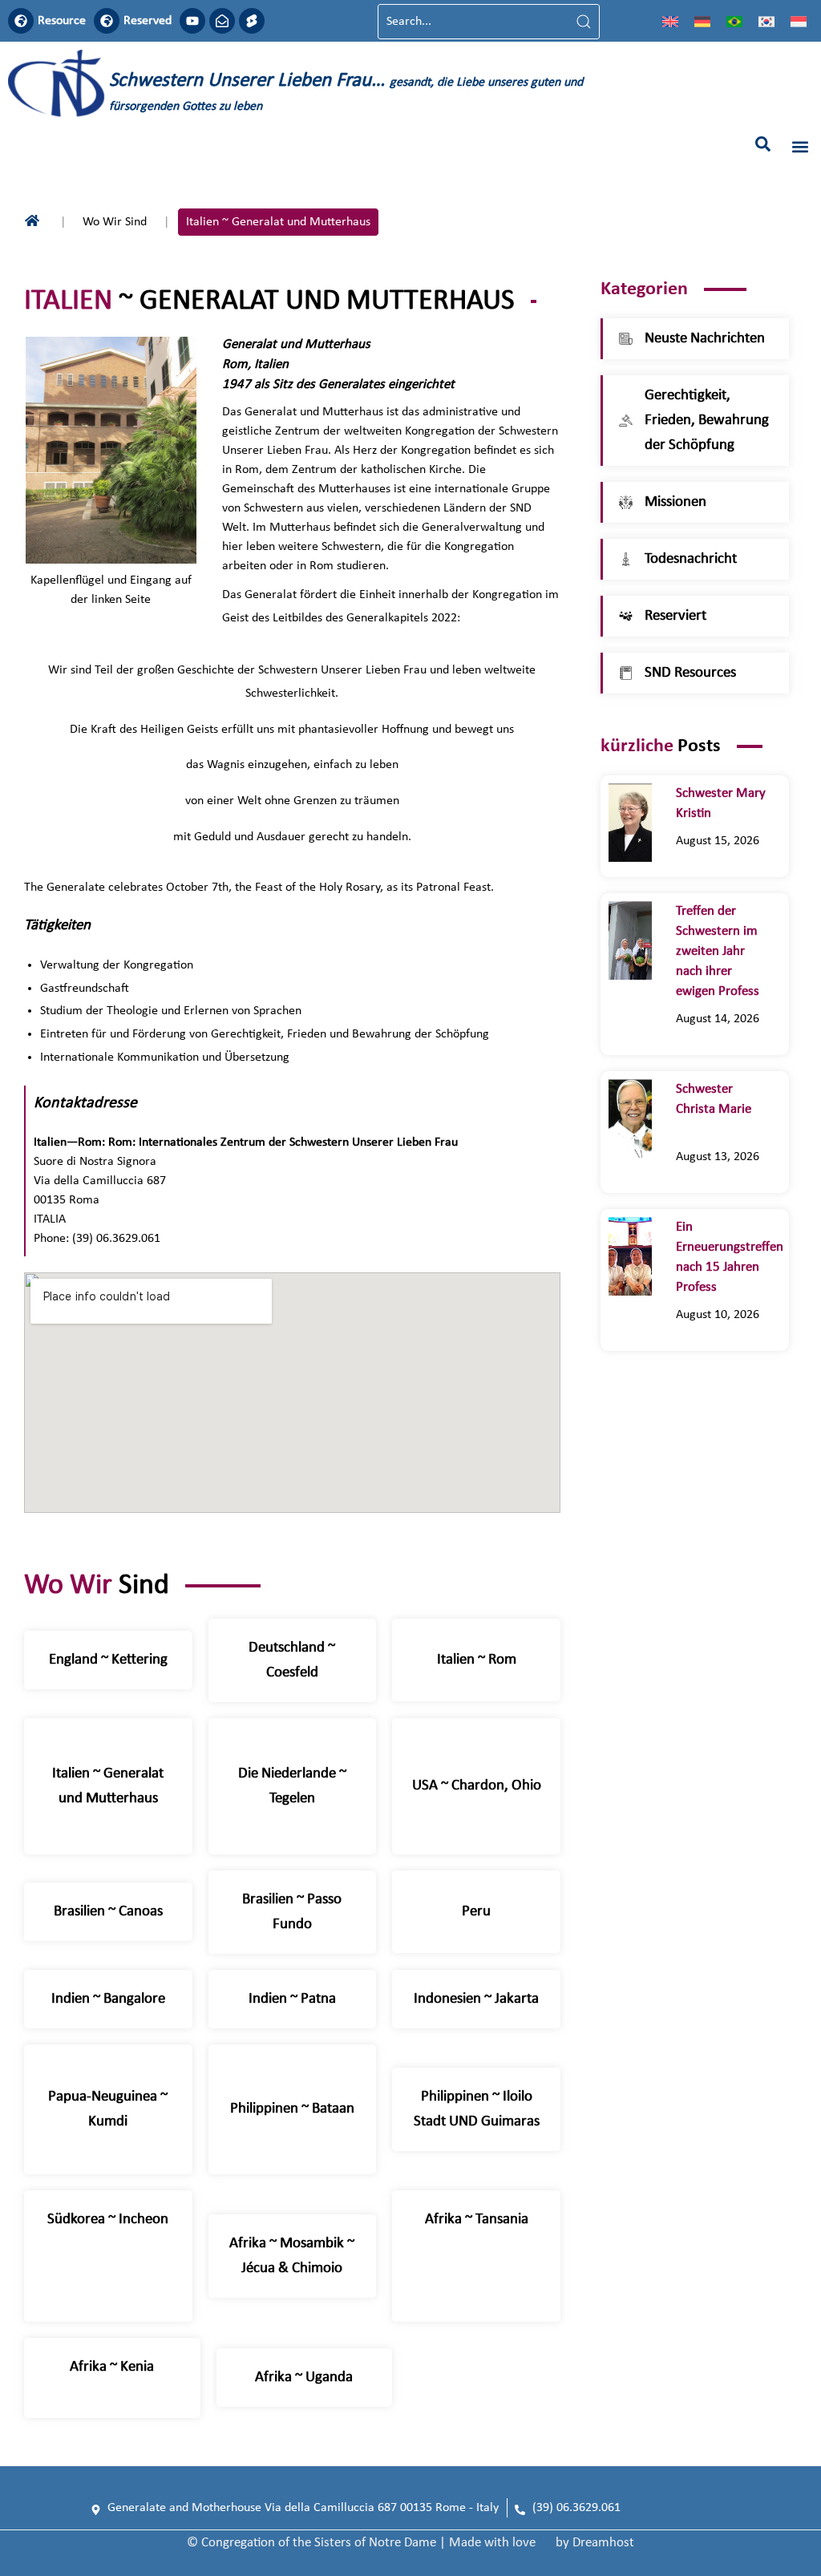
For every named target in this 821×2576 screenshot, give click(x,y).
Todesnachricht (691, 559)
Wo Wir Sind (115, 222)
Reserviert (675, 616)
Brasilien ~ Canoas (108, 1912)
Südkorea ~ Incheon (108, 2220)
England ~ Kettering (108, 1660)
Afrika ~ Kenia (112, 2367)
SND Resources (690, 673)
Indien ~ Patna (292, 1999)
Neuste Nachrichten (705, 339)
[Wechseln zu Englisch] (670, 22)
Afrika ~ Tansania (477, 2220)
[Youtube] (192, 21)
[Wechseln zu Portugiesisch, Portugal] (734, 22)
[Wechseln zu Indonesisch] (799, 22)
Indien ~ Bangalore (108, 1999)
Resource (62, 21)
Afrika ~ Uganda (304, 2378)
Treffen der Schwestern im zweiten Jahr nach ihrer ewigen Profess (718, 951)
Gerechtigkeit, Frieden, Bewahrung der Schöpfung (707, 421)
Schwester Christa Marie (714, 1109)
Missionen (675, 502)
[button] (763, 144)
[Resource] (21, 21)
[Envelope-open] (222, 21)
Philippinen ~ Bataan (292, 2109)
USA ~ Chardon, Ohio (477, 1786)
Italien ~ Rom (477, 1660)
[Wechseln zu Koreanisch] (766, 22)
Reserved (148, 21)
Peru (476, 1912)
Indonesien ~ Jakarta (476, 1999)
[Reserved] (107, 21)
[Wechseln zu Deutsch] (702, 22)
